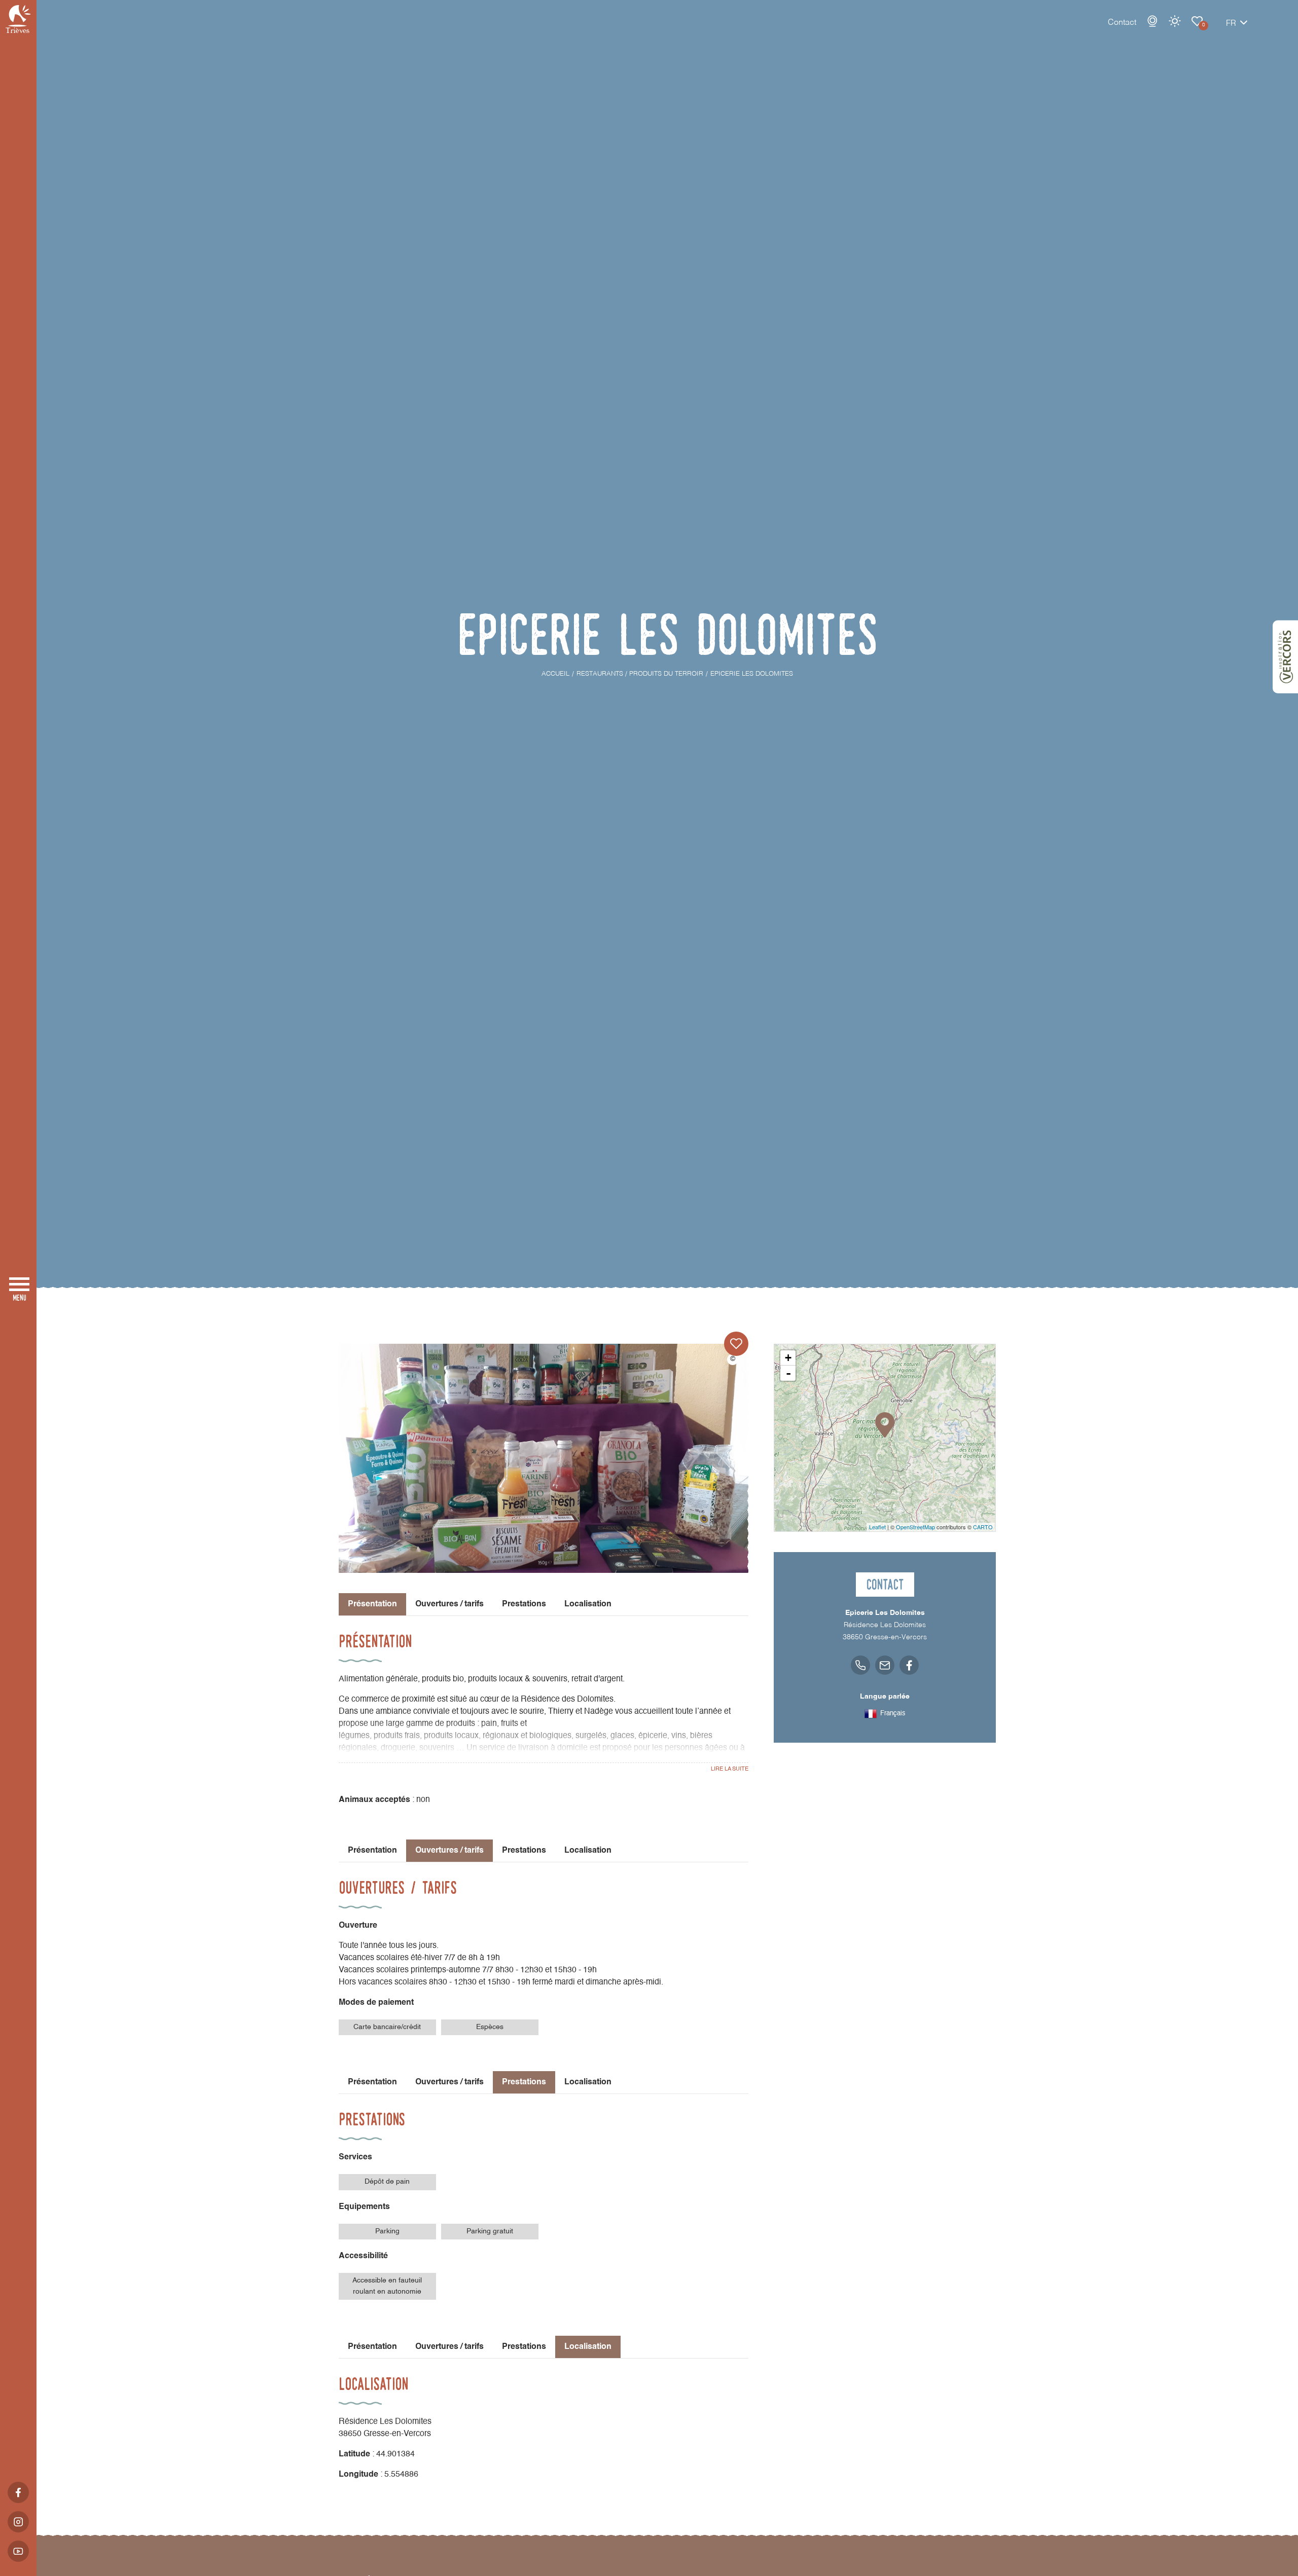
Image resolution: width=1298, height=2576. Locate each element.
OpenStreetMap (915, 1527)
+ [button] (788, 1358)
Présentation (372, 1851)
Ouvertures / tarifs (449, 1604)
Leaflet (877, 1527)
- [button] (788, 1373)
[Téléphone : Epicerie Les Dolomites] (860, 1665)
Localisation (588, 1604)
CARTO (983, 1527)
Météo (1175, 21)
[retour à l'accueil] (18, 19)
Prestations (524, 1604)
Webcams (1152, 21)
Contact (1122, 23)
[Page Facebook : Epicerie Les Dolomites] (909, 1665)
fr (1231, 24)
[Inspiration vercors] (1285, 657)
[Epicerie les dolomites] (544, 1458)
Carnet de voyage (1197, 21)
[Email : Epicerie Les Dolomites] (885, 1665)
